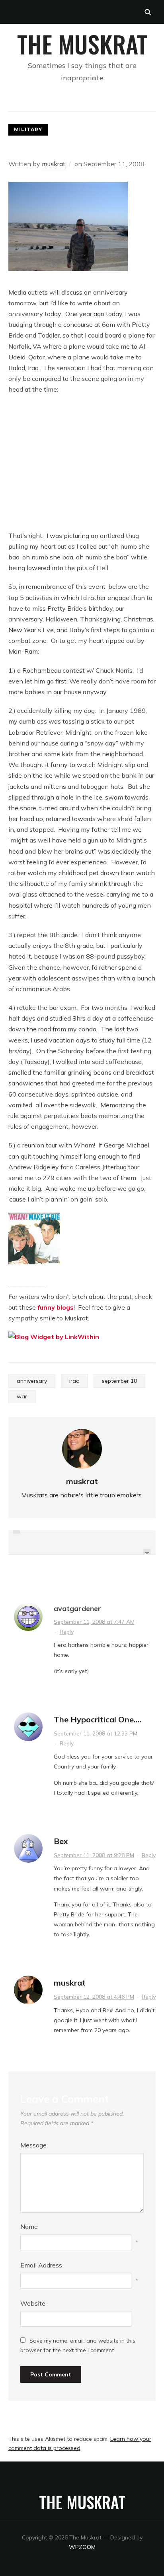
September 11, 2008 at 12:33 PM (96, 1734)
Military (28, 129)
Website (33, 2303)
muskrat (54, 164)
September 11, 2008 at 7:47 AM (94, 1622)
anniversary (32, 1381)
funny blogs (56, 1307)
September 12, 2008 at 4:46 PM (94, 1997)
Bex (61, 1841)
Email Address (41, 2265)
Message (33, 2145)
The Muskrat (82, 44)
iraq (74, 1381)
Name (29, 2227)
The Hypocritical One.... (98, 1719)
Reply (67, 1632)
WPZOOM (82, 2547)
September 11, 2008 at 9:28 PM (94, 1855)
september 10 (119, 1381)
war (22, 1396)
